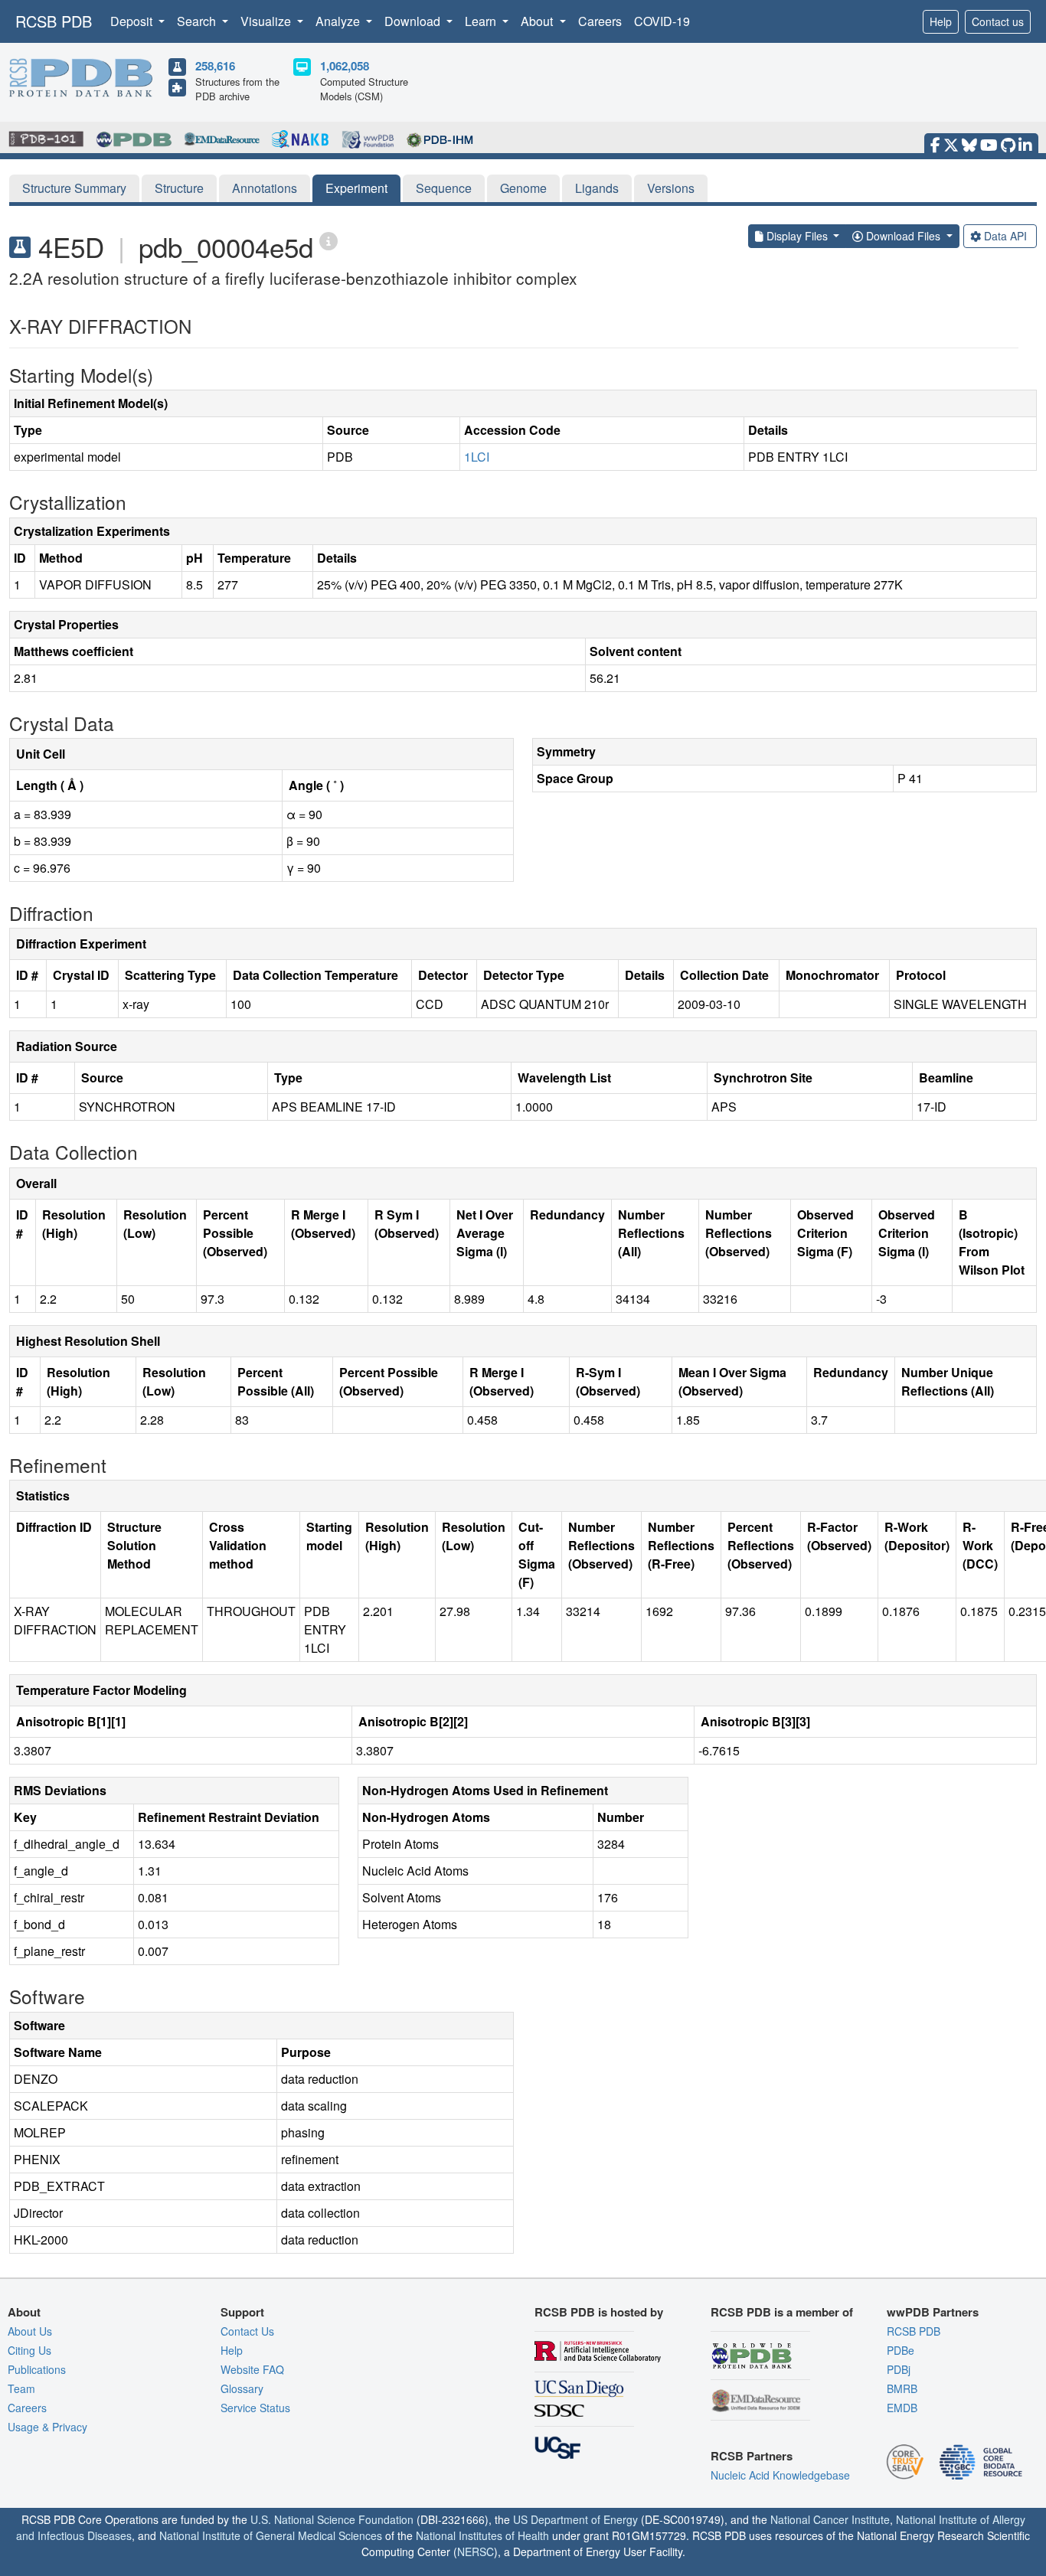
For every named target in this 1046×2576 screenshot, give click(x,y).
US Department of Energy (575, 2519)
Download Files (903, 236)
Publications (37, 2369)
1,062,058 (345, 66)
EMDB (902, 2408)
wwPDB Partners (933, 2312)
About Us (30, 2331)
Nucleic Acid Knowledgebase (780, 2475)
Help (941, 21)
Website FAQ (252, 2369)
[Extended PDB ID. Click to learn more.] (329, 240)
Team (21, 2388)
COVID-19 (662, 21)
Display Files (797, 236)
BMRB (902, 2388)
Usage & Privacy (47, 2427)
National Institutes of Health (482, 2535)
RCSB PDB (54, 21)
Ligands (597, 188)
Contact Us (247, 2331)
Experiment (356, 188)
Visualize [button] (267, 21)
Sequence (444, 188)
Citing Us (29, 2350)
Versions (671, 188)
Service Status (255, 2408)
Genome (523, 188)
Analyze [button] (339, 21)
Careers (600, 21)
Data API (1005, 236)
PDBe (901, 2350)
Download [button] (414, 21)
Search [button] (198, 21)
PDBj (899, 2369)
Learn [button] (482, 21)
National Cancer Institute (830, 2519)
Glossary (242, 2388)
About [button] (538, 21)
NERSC (476, 2552)
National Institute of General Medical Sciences (271, 2535)
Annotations (265, 188)
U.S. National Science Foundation (332, 2519)
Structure (179, 188)
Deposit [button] (133, 21)
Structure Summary (74, 188)
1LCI (477, 457)
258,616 (215, 66)
